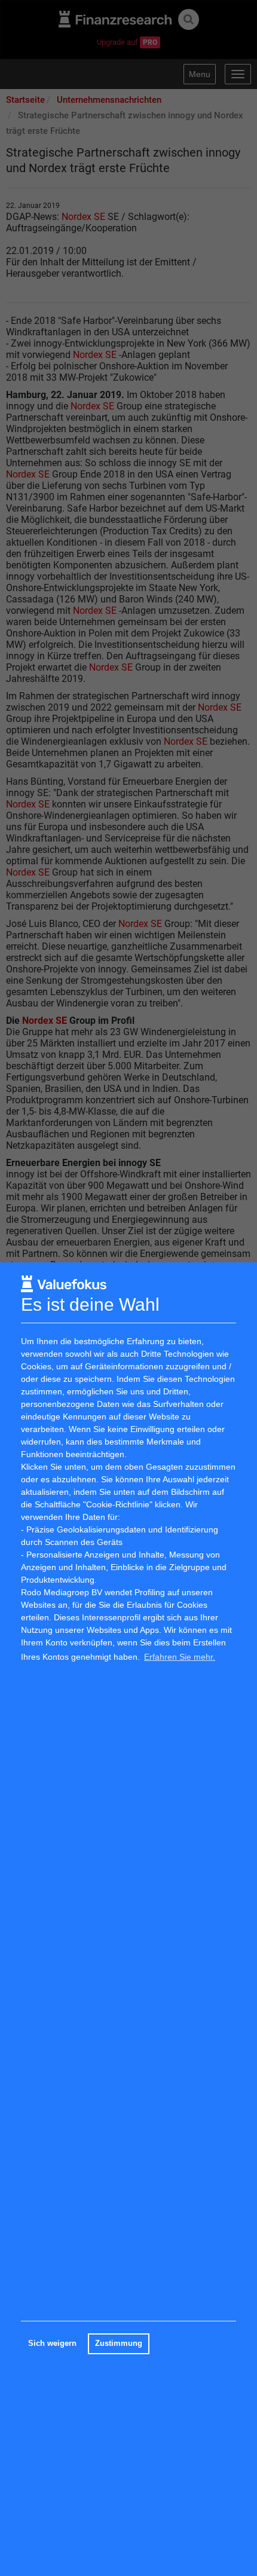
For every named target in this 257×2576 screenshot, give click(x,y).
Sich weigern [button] (52, 2344)
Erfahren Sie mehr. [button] (180, 1657)
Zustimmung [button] (119, 2344)
